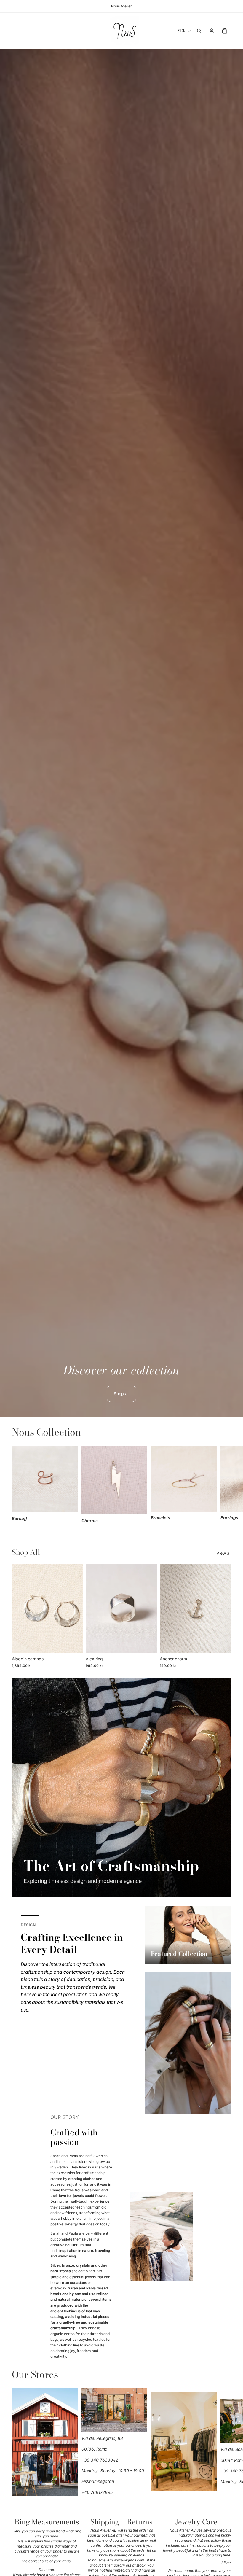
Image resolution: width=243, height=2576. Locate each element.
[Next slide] (225, 1485)
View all (224, 1553)
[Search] (199, 31)
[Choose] (74, 1644)
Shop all (121, 1394)
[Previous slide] (18, 1608)
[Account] (212, 31)
